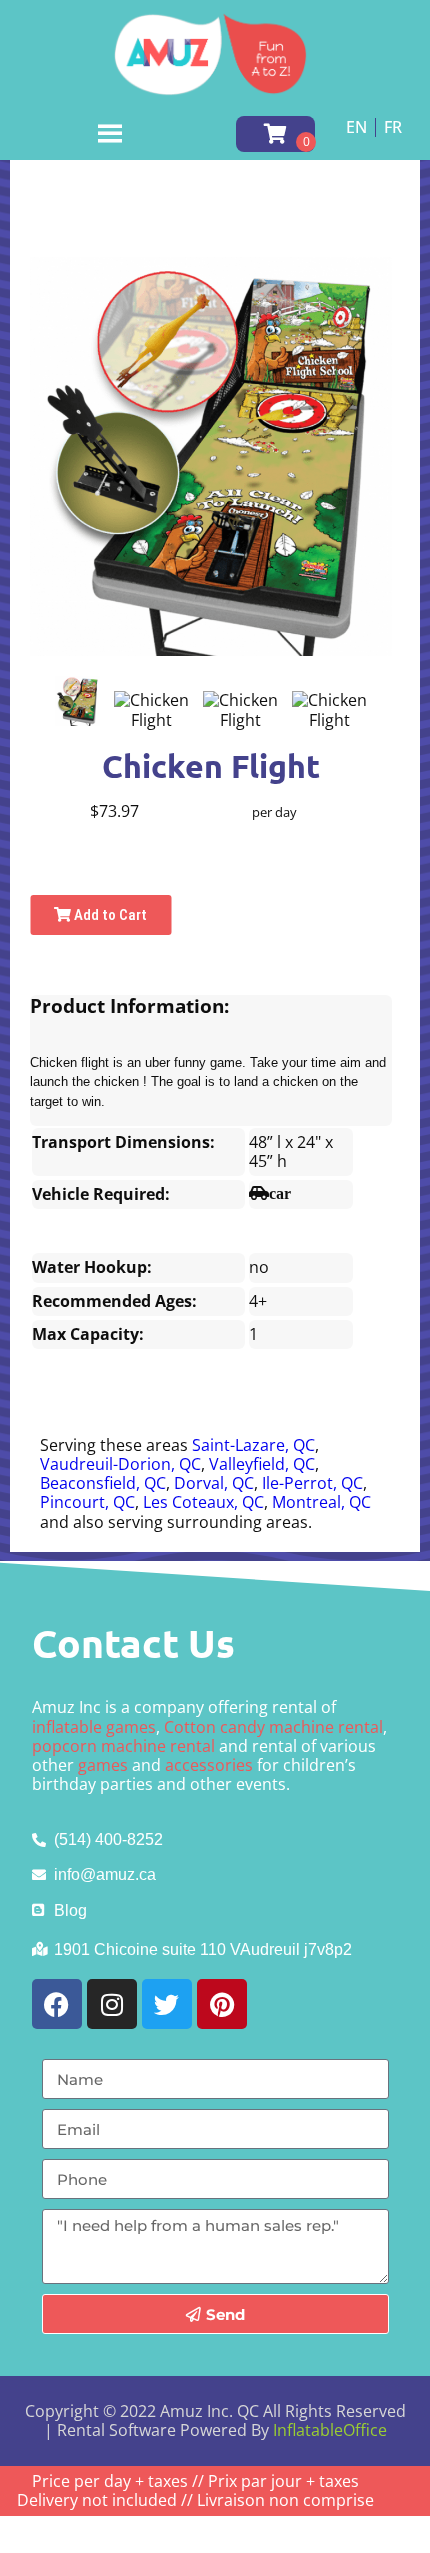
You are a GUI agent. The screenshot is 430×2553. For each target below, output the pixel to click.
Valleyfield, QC (262, 1464)
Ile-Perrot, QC (312, 1483)
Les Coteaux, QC (203, 1502)
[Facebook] (57, 2004)
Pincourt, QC (87, 1502)
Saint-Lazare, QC (253, 1445)
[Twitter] (167, 2004)
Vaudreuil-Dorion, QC (120, 1464)
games (103, 1765)
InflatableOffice (330, 2430)
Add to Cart (109, 915)
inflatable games (94, 1727)
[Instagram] (112, 2004)
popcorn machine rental (123, 1746)
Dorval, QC (214, 1483)
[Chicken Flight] (77, 701)
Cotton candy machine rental (273, 1727)
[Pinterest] (222, 2004)
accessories (209, 1765)
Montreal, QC (321, 1502)
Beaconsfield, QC (103, 1483)
